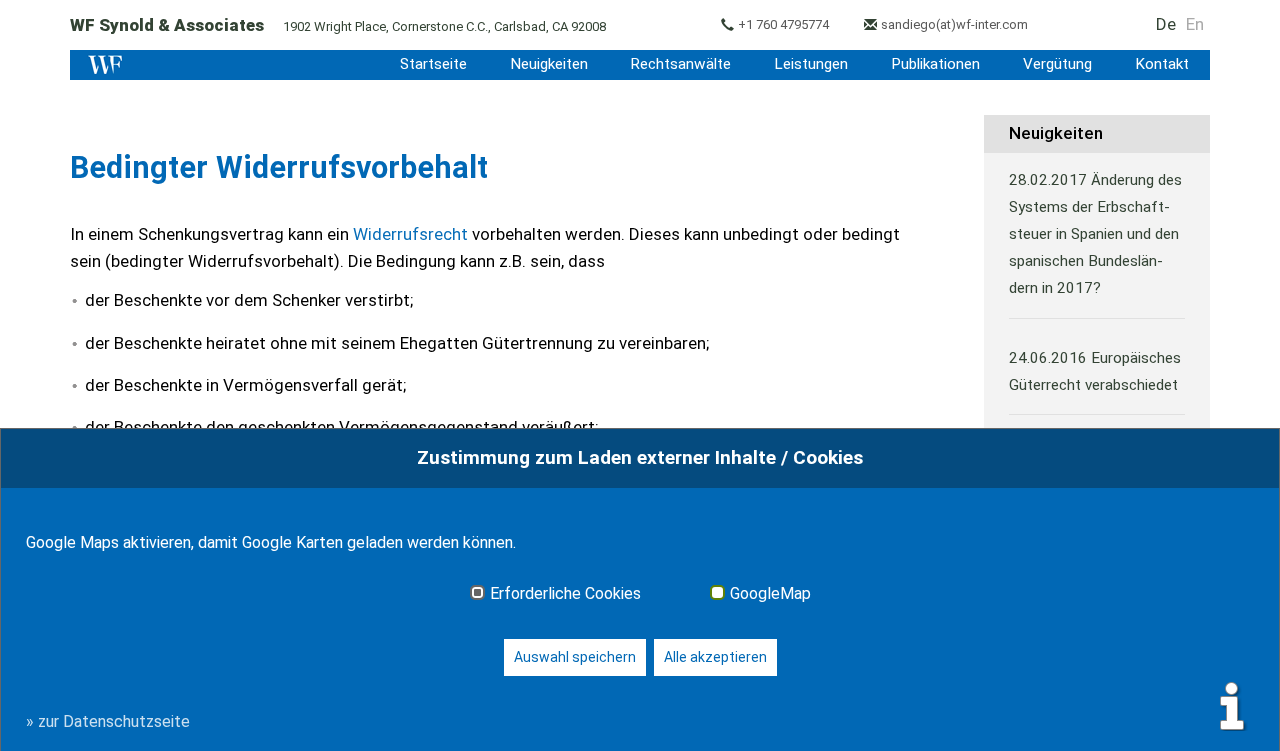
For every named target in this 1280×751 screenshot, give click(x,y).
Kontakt (1162, 64)
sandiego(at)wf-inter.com (954, 24)
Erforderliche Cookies (565, 594)
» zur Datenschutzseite (108, 721)
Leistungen (811, 64)
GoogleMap (770, 594)
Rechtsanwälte (680, 64)
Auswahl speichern (575, 657)
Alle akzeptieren (715, 657)
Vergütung (1057, 64)
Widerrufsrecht (410, 234)
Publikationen (935, 64)
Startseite (433, 64)
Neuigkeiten (549, 64)
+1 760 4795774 (783, 24)
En (1195, 24)
